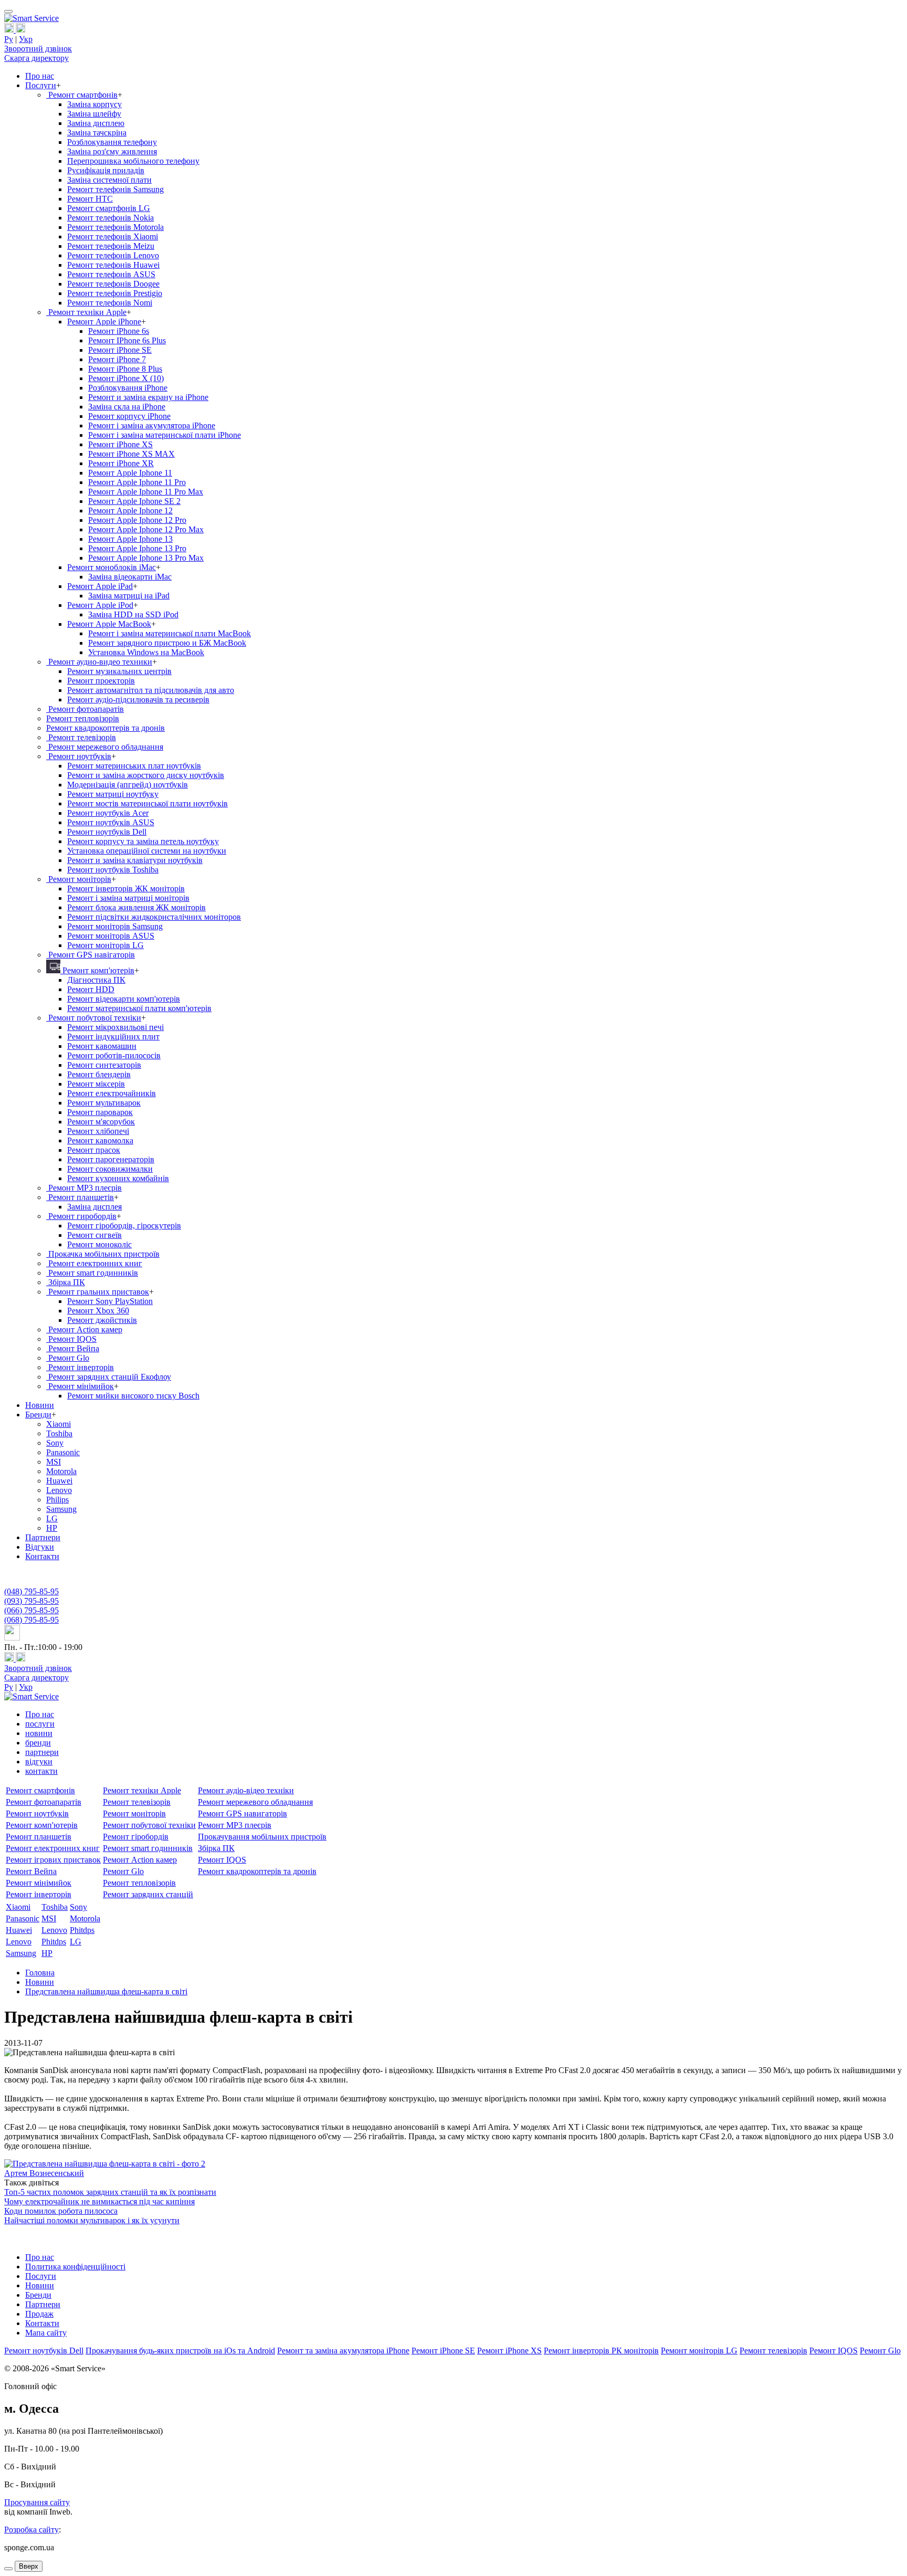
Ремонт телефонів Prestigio (115, 293)
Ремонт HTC (90, 199)
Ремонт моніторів (79, 879)
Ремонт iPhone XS (120, 444)
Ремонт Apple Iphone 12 (130, 511)
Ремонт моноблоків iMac (112, 567)
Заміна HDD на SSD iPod (133, 614)
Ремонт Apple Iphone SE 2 (134, 501)
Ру (9, 39)
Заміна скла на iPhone (127, 407)
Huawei (59, 1481)
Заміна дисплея (94, 1207)
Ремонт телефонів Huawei (113, 265)
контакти (41, 1771)
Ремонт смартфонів (82, 95)
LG (52, 1518)
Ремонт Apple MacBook (109, 624)
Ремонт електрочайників (112, 1093)
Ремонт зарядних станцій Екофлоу (109, 1377)
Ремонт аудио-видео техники (99, 662)
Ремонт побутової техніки (94, 1018)
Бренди (38, 1415)
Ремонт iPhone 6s (119, 331)
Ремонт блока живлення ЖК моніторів (136, 907)
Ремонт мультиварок (104, 1103)
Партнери (43, 1537)
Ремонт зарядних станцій (148, 1894)
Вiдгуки (40, 1547)
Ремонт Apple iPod (100, 605)
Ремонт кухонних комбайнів (118, 1178)
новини (39, 1733)
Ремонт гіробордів (136, 1837)
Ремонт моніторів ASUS (111, 936)
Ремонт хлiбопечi (98, 1131)
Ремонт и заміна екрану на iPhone (148, 397)
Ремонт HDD (91, 989)
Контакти (42, 1556)
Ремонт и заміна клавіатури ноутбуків (135, 860)
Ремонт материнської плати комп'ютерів (139, 1008)
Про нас (40, 76)
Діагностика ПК (96, 980)
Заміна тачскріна (97, 133)
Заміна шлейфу (94, 114)
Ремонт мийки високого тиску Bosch (133, 1396)
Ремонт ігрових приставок (53, 1860)
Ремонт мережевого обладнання (105, 747)
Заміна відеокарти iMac (130, 577)
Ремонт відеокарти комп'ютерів (124, 999)
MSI (54, 1462)
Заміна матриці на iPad (129, 596)
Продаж (39, 2314)
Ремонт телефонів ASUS (111, 274)
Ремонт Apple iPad (100, 586)
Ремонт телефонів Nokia (110, 218)
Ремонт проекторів (101, 681)
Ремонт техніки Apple (86, 312)
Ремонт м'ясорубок (101, 1122)
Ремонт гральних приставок (98, 1292)
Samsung (61, 1509)
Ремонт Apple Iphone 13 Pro (137, 548)
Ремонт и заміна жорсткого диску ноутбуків (146, 775)
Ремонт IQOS (71, 1339)
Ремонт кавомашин (102, 1046)
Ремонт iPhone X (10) (126, 378)
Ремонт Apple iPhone (104, 322)
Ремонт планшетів (80, 1197)
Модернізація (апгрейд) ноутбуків (128, 785)
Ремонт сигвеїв (94, 1235)
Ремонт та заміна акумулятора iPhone (343, 2351)
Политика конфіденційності (75, 2267)
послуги (40, 1724)
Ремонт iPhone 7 (117, 359)
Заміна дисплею (96, 123)
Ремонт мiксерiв (96, 1084)
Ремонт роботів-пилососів (114, 1055)
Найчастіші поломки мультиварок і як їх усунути (92, 2220)
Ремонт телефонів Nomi (110, 303)
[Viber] (10, 30)
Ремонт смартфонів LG (109, 208)
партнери (42, 1752)
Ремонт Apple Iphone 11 (130, 473)
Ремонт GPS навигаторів (242, 1813)
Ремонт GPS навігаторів (91, 955)
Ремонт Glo (68, 1358)
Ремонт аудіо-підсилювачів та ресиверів (138, 700)
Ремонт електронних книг (94, 1263)
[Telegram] (20, 30)
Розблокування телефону (112, 142)
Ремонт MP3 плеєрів (84, 1188)
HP (52, 1528)
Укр (26, 39)
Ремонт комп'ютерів (97, 970)
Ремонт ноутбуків (79, 756)
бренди (38, 1743)
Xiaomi (59, 1424)
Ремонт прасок (94, 1150)
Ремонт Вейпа (73, 1348)
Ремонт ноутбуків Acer (108, 813)
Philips (57, 1500)
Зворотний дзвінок (38, 49)
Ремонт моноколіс (99, 1244)
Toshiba (59, 1433)
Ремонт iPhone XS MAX (131, 454)
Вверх (29, 2566)
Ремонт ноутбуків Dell (107, 832)
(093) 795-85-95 (31, 1601)
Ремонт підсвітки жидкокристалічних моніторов (154, 917)
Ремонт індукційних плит (113, 1037)
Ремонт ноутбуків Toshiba (113, 870)
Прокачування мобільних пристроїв (262, 1837)
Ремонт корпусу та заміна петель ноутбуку (143, 841)
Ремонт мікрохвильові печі (115, 1027)
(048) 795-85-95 (31, 1591)
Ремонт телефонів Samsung (115, 189)
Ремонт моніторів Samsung (115, 926)
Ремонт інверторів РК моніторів (601, 2351)
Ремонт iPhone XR (121, 463)
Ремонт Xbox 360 (98, 1311)
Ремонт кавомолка (100, 1140)
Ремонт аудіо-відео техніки (246, 1790)
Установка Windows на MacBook (146, 652)
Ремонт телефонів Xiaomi (113, 236)
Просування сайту (37, 2502)
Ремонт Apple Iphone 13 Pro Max (146, 558)
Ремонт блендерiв (99, 1074)
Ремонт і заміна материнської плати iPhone (165, 435)
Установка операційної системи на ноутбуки (147, 851)
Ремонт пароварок (100, 1112)
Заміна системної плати (109, 180)
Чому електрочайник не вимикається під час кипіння (99, 2201)
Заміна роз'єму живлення (112, 151)
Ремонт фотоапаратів (85, 709)
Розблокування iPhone (128, 388)
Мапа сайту (46, 2333)
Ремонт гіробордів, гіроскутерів (124, 1226)
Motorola (61, 1471)
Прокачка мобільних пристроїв (103, 1254)
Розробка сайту (31, 2530)
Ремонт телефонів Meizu (111, 246)
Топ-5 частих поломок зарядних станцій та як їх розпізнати (110, 2192)
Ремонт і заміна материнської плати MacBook (170, 633)
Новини (40, 1405)
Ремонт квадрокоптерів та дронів (106, 728)
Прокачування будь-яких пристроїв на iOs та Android (180, 2351)
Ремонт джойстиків (102, 1320)
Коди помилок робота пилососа (61, 2211)
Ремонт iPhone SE (120, 350)
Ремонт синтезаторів (104, 1065)
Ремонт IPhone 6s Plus (127, 340)
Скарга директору (36, 58)
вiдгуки (39, 1762)
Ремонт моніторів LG (106, 945)
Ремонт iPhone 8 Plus (125, 369)
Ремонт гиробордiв (81, 1216)
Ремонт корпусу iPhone (129, 416)
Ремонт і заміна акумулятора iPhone (152, 425)
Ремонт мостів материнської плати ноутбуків (147, 803)
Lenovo (59, 1490)
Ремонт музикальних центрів (119, 671)
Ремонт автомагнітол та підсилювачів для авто (151, 690)
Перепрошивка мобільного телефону (133, 161)
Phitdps (82, 1930)
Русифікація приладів (106, 170)
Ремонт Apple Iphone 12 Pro (137, 520)
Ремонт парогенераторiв (111, 1159)
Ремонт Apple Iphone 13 (130, 539)
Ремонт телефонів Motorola (115, 227)
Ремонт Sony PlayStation (110, 1301)
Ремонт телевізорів (81, 737)
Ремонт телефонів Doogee (113, 284)
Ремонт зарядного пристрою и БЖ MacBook (167, 643)
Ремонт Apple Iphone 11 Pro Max (146, 492)
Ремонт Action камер (84, 1329)
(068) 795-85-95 (31, 1620)
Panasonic (63, 1452)
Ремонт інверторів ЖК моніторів (126, 889)
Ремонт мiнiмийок (80, 1386)
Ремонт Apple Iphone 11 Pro (137, 482)
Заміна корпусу (94, 104)
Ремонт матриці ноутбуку (113, 794)
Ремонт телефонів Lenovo (113, 255)
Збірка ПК (66, 1282)
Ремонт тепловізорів (83, 718)
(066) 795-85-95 (31, 1610)
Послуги (41, 85)
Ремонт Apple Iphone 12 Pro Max (146, 529)
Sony (55, 1443)
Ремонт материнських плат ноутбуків (134, 766)
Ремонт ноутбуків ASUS (111, 822)
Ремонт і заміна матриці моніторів (128, 898)
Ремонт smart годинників (92, 1273)
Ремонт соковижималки (110, 1169)
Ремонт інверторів (80, 1367)
